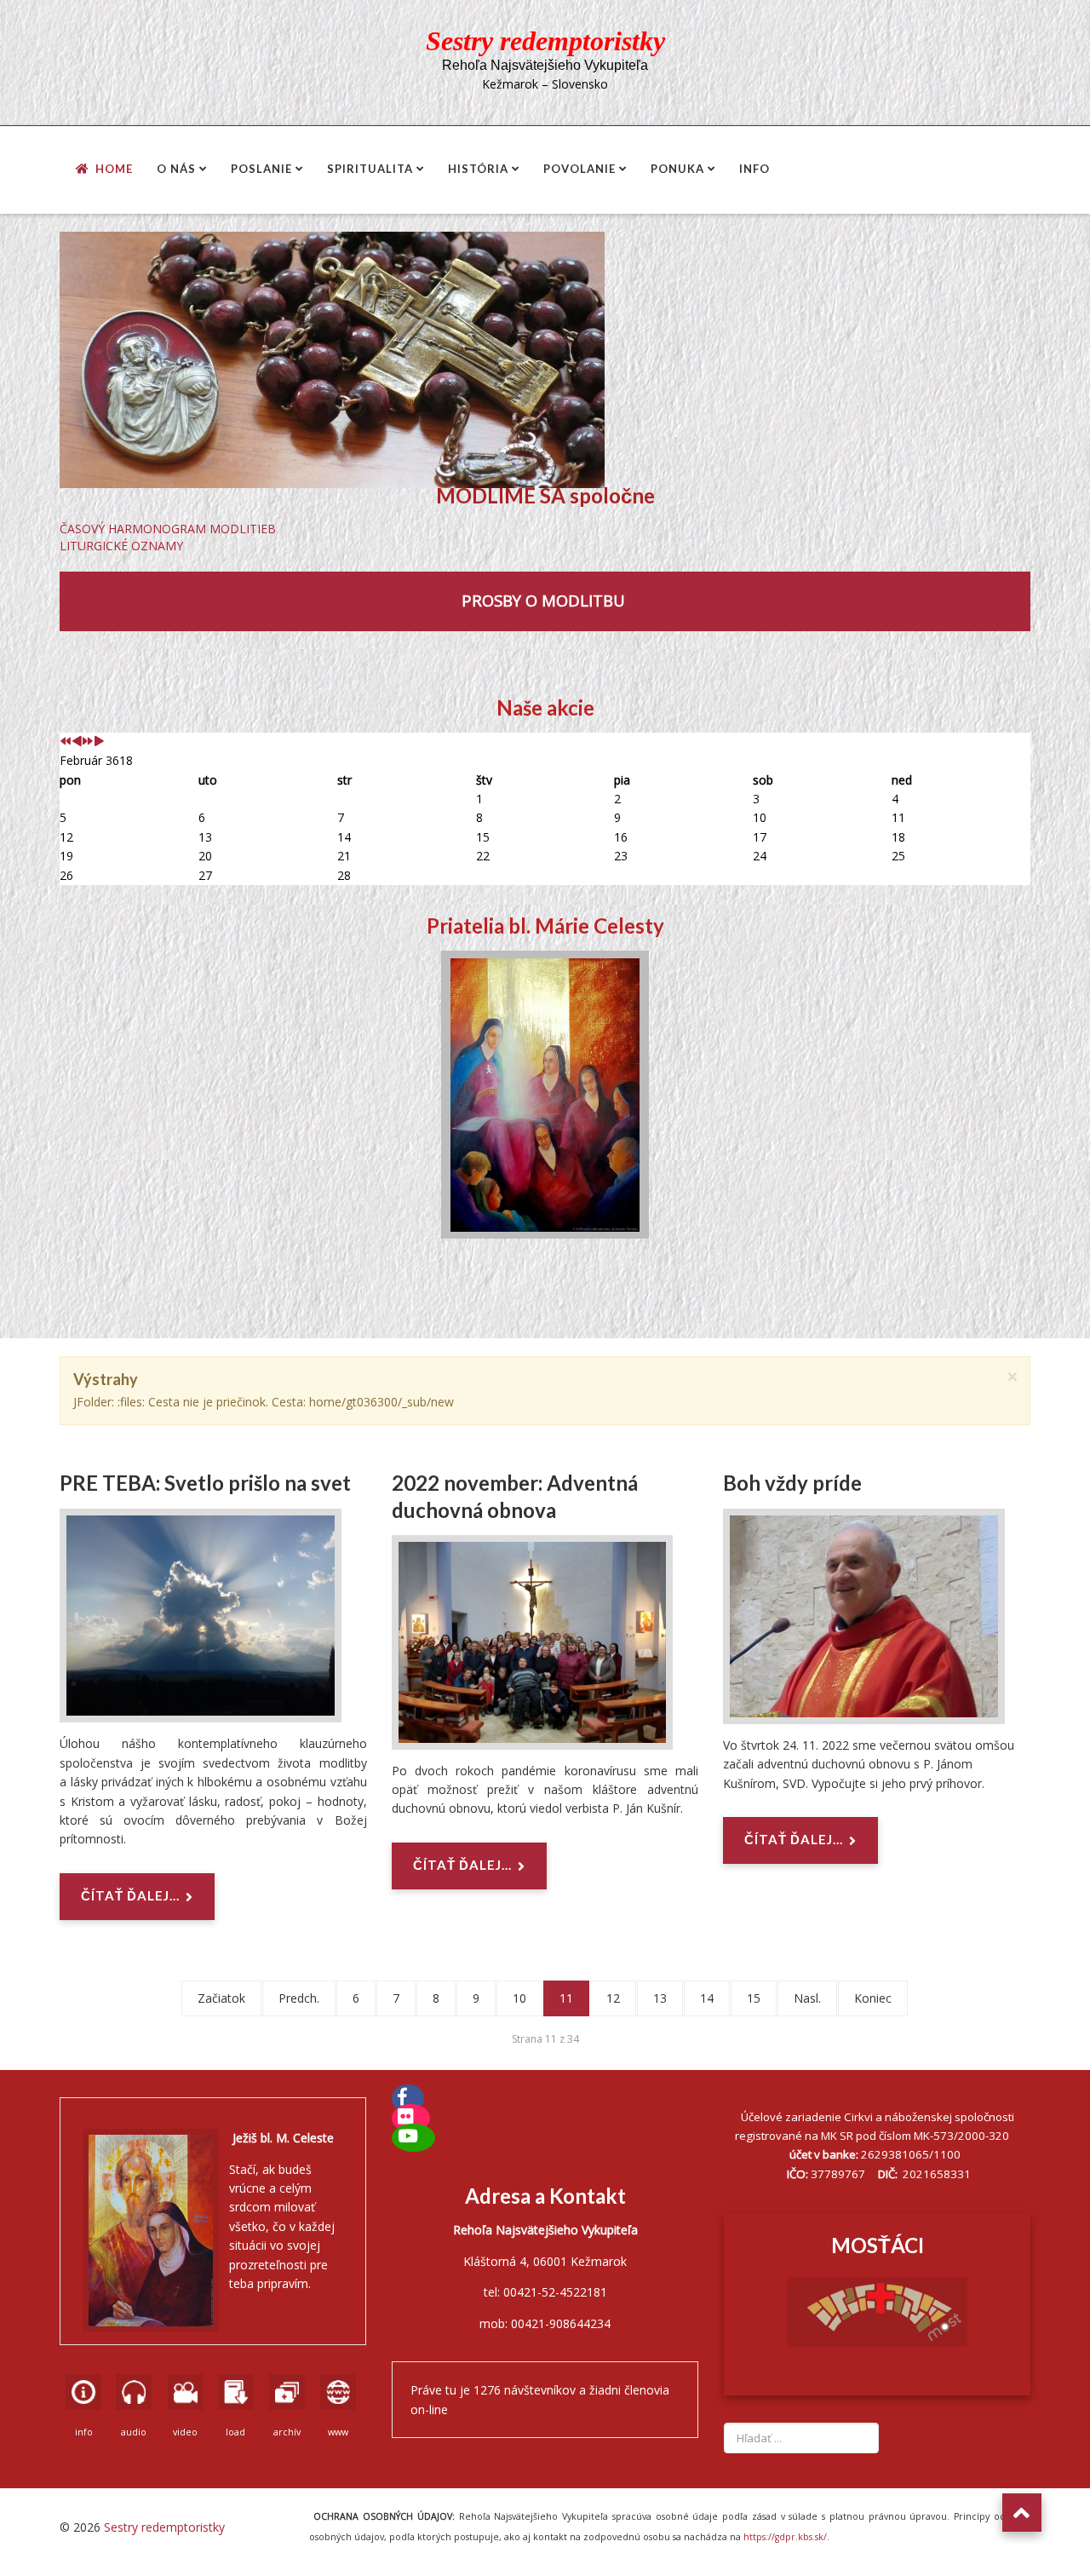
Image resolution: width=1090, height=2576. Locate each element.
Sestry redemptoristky (164, 2527)
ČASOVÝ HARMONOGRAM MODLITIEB (168, 529)
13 (660, 1998)
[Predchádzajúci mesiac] (77, 742)
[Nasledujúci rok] (88, 742)
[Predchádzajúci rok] (66, 742)
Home (114, 169)
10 (519, 1998)
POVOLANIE (579, 169)
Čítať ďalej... (130, 1895)
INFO (754, 169)
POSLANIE (261, 169)
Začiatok (221, 1998)
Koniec (873, 1998)
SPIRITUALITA (370, 169)
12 (613, 1998)
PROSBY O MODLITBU (545, 600)
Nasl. (807, 1998)
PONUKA (677, 169)
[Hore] (1022, 2513)
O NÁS (176, 169)
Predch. (299, 1998)
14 (707, 1998)
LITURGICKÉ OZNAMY (121, 546)
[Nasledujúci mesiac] (99, 742)
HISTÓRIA (478, 169)
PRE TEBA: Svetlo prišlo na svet (205, 1483)
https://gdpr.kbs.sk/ (784, 2537)
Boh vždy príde (792, 1483)
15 (754, 1998)
